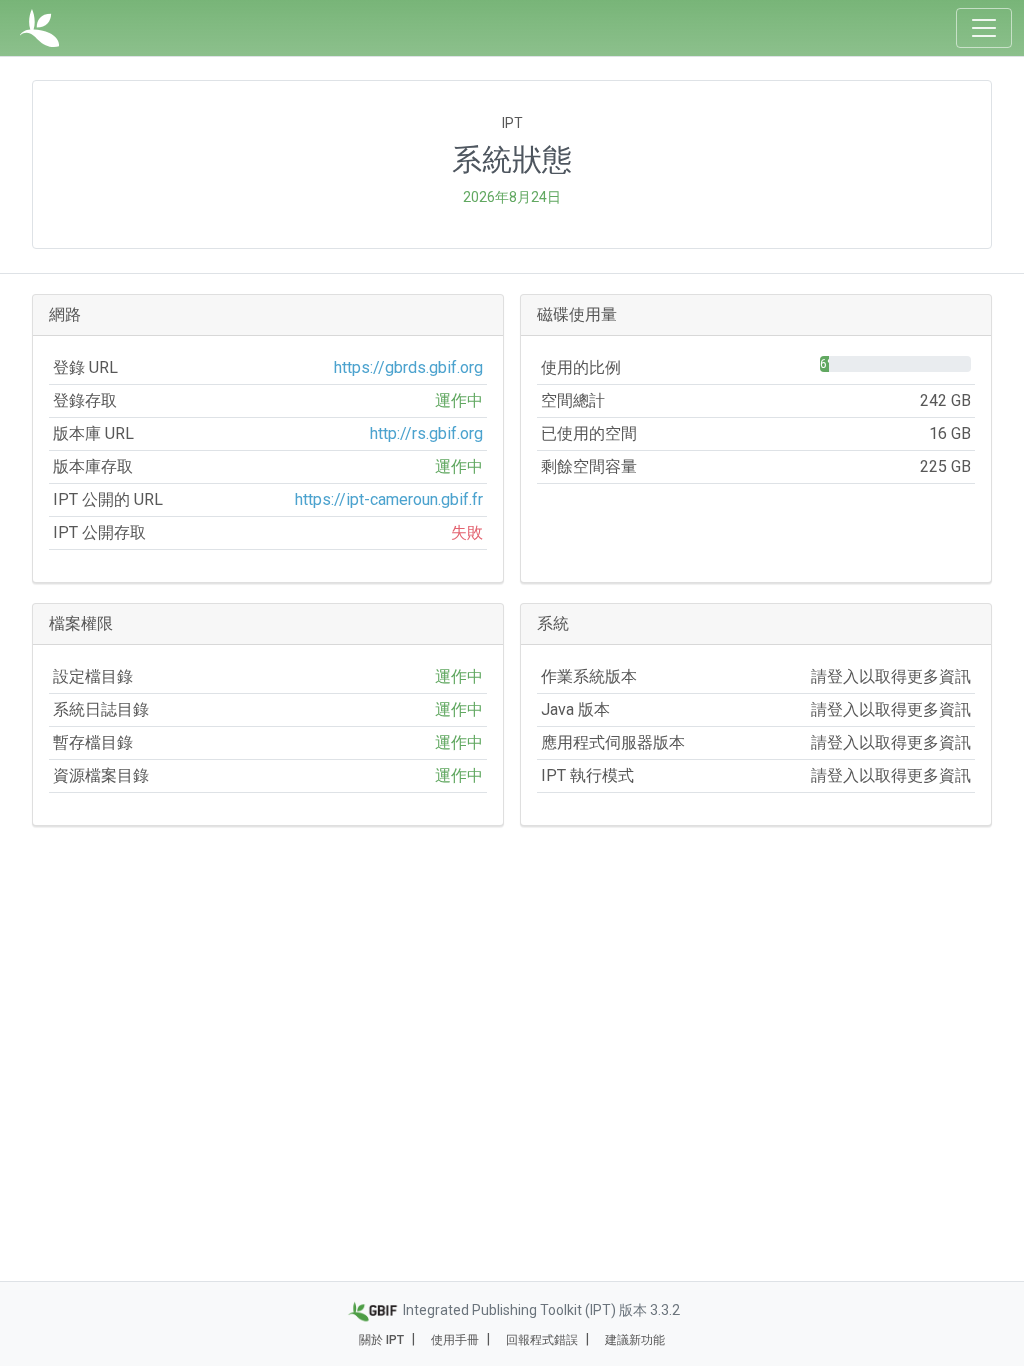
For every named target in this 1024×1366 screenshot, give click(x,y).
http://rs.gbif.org (426, 433)
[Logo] (39, 28)
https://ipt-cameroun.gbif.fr (389, 499)
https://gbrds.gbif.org (408, 367)
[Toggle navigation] (984, 28)
